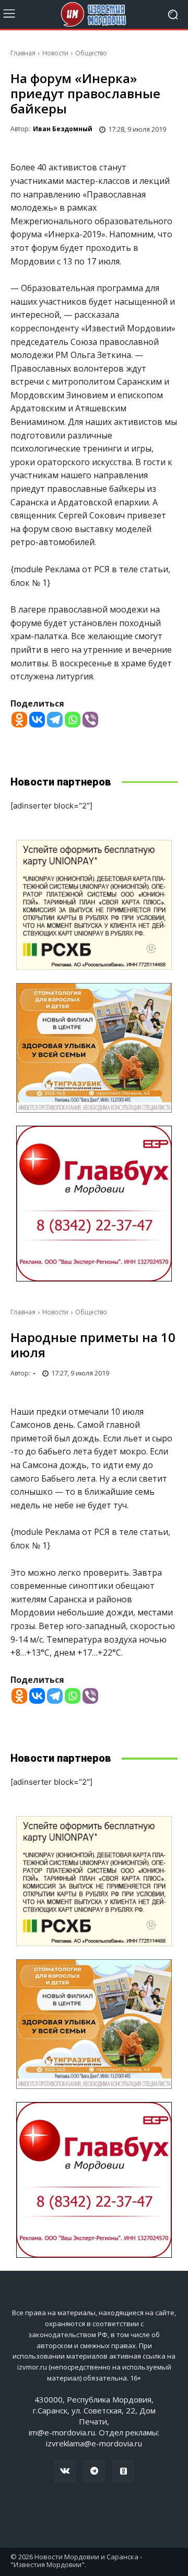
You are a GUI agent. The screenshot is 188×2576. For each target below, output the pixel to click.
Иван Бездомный (63, 129)
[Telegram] (55, 720)
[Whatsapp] (73, 720)
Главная (23, 53)
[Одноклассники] (123, 2471)
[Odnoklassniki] (19, 720)
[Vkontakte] (37, 720)
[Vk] (65, 2471)
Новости (55, 53)
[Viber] (90, 720)
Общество (91, 53)
